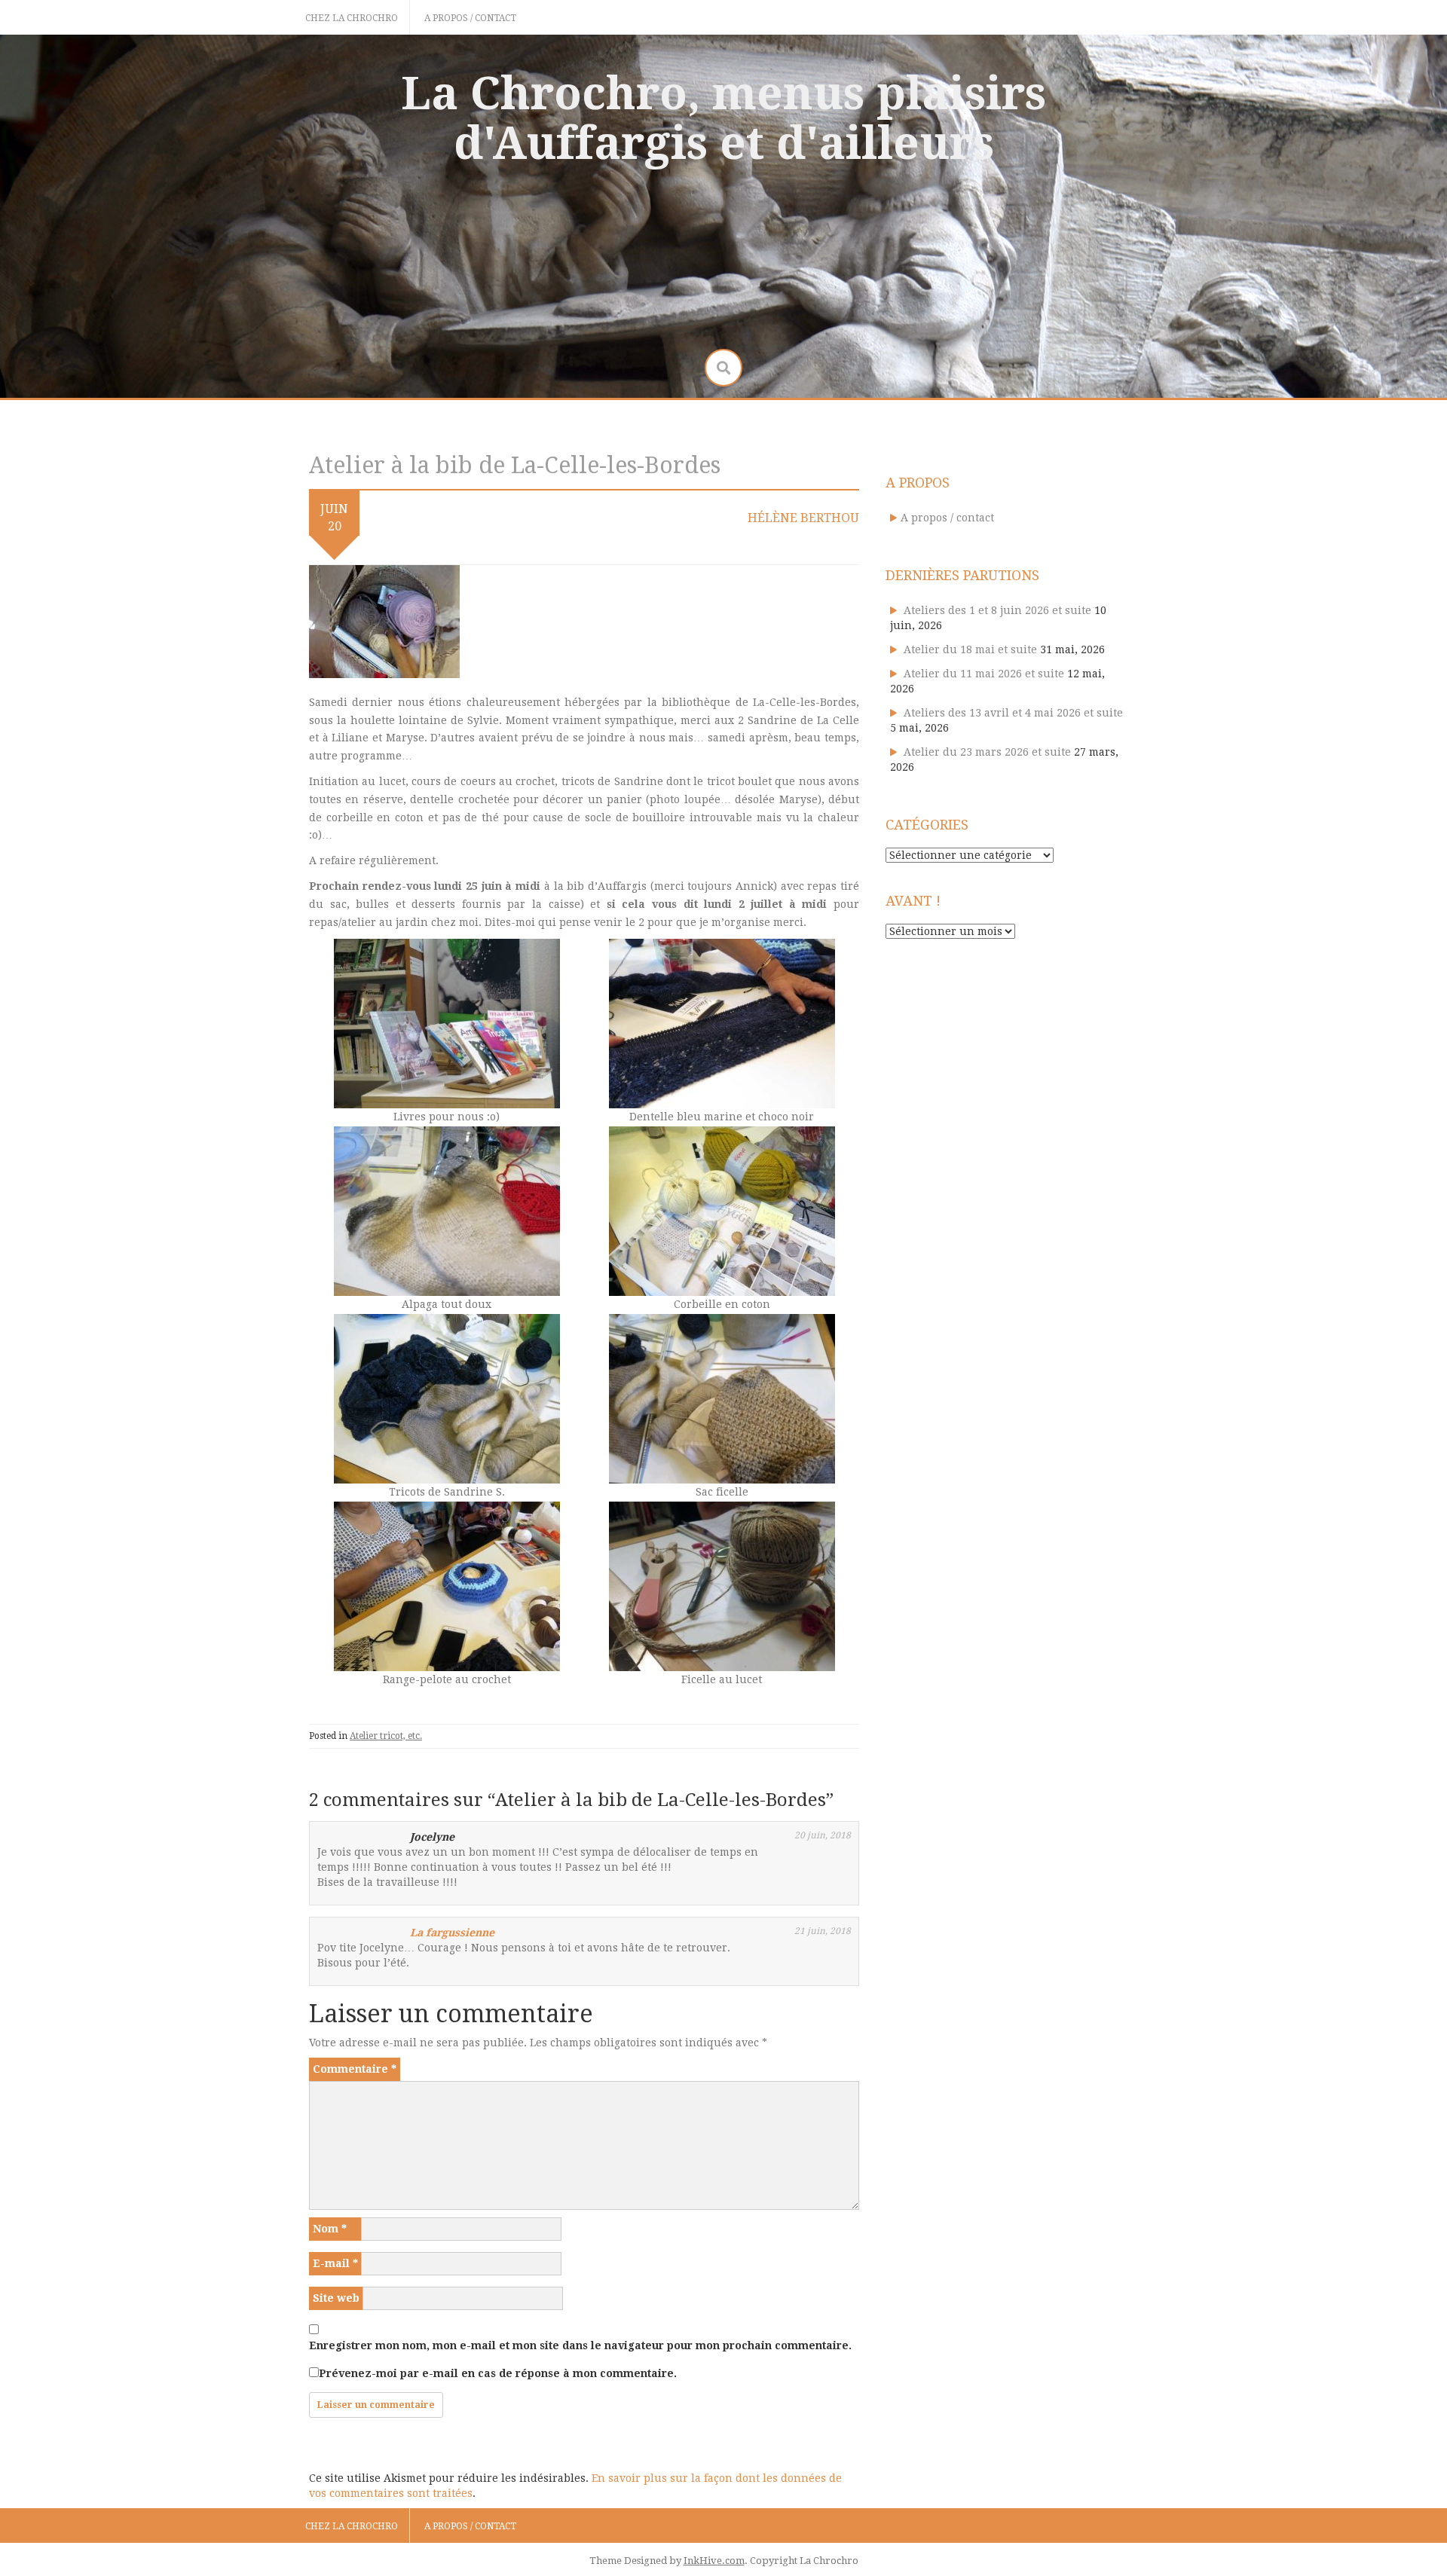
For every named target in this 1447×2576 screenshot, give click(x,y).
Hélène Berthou (803, 518)
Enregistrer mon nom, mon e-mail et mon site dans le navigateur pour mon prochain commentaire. (580, 2345)
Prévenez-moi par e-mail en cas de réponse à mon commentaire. (498, 2373)
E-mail (335, 2263)
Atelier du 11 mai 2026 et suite (984, 674)
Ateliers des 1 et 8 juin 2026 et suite (997, 610)
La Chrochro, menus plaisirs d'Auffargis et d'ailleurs (723, 118)
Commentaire (355, 2069)
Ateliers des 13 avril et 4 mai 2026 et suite (1013, 713)
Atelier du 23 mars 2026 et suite (987, 752)
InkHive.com (714, 2561)
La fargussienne (452, 1933)
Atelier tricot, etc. (386, 1736)
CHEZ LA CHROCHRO (352, 18)
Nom (330, 2229)
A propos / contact (470, 18)
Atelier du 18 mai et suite (970, 649)
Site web (336, 2298)
